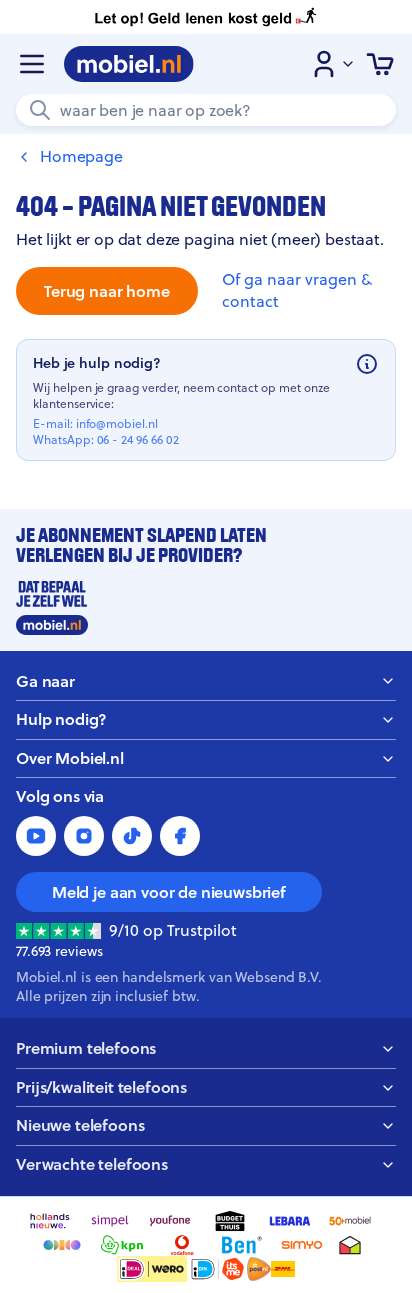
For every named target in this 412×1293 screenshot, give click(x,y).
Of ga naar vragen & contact (297, 290)
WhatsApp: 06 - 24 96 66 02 (106, 440)
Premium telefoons (86, 1048)
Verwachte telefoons (92, 1164)
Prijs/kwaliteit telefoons (101, 1087)
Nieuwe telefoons (80, 1125)
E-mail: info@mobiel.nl (95, 424)
